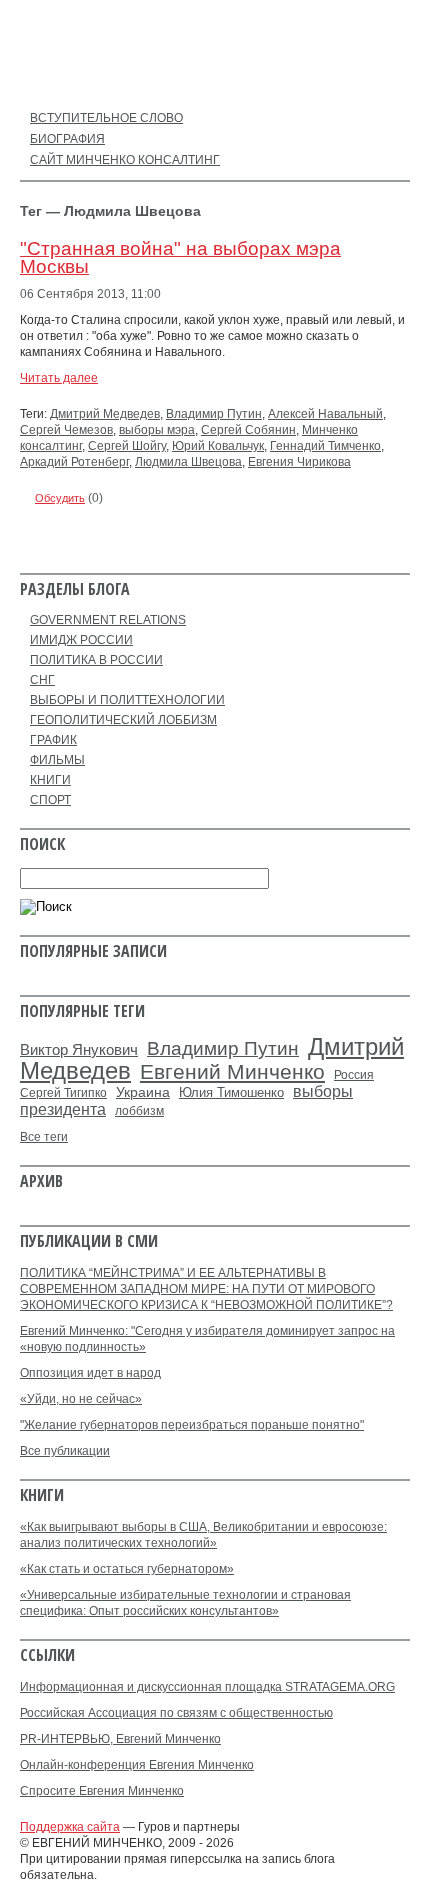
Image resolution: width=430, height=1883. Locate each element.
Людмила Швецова (188, 462)
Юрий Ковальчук (218, 446)
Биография (67, 139)
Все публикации (65, 1451)
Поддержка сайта (70, 1827)
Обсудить (60, 498)
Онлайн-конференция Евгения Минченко (137, 1765)
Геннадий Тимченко (325, 446)
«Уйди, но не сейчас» (81, 1399)
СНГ (42, 680)
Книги (50, 780)
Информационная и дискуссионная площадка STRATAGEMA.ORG (207, 1687)
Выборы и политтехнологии (127, 700)
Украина (143, 1092)
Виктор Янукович (79, 1050)
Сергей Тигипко (63, 1093)
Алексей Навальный (325, 414)
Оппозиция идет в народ (90, 1373)
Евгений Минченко (232, 1071)
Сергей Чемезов (66, 430)
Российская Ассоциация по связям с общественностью (176, 1713)
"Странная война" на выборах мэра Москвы (180, 257)
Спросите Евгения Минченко (102, 1791)
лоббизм (139, 1111)
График (53, 740)
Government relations (108, 620)
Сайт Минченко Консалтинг (125, 160)
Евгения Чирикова (299, 462)
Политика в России (96, 660)
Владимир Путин (214, 414)
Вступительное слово (106, 118)
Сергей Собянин (248, 430)
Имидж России (81, 640)
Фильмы (57, 760)
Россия (354, 1075)
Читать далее (59, 378)
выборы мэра (157, 430)
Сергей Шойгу (127, 446)
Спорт (50, 800)
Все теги (44, 1137)
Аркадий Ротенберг (74, 462)
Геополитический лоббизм (123, 720)
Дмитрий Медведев (105, 414)
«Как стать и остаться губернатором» (127, 1569)
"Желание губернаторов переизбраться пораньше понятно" (192, 1425)
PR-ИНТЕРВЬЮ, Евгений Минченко (120, 1739)
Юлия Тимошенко (231, 1092)
